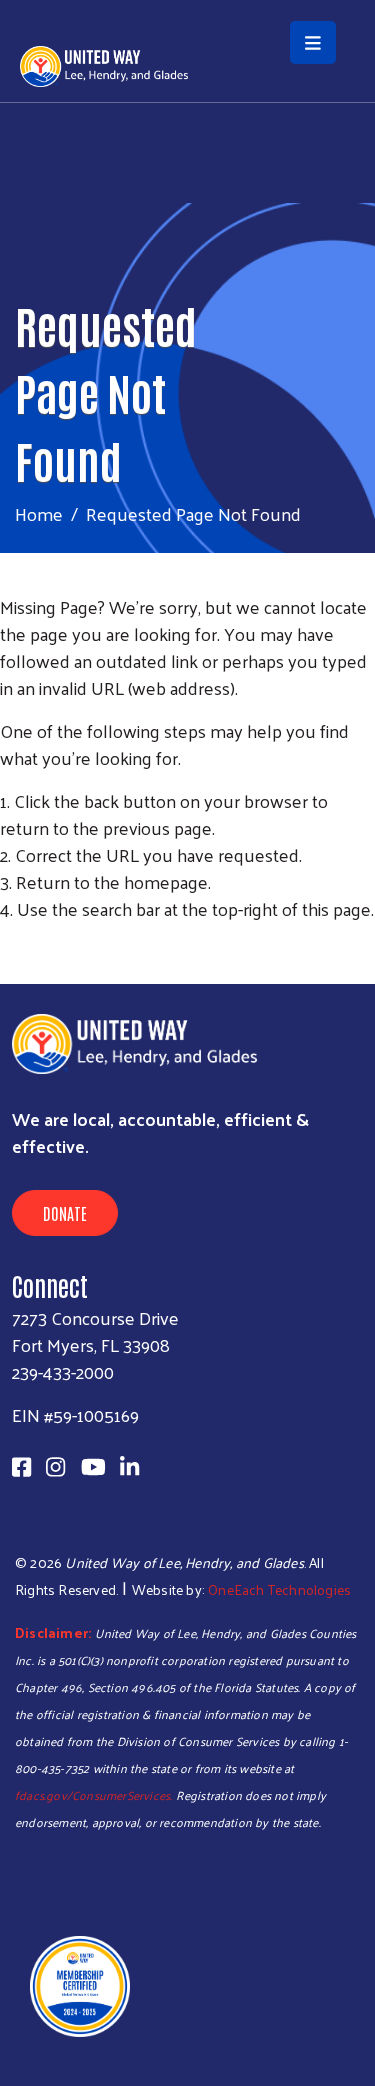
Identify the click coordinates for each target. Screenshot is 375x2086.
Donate (65, 1213)
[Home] (187, 2)
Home (39, 513)
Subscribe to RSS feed (8, 946)
